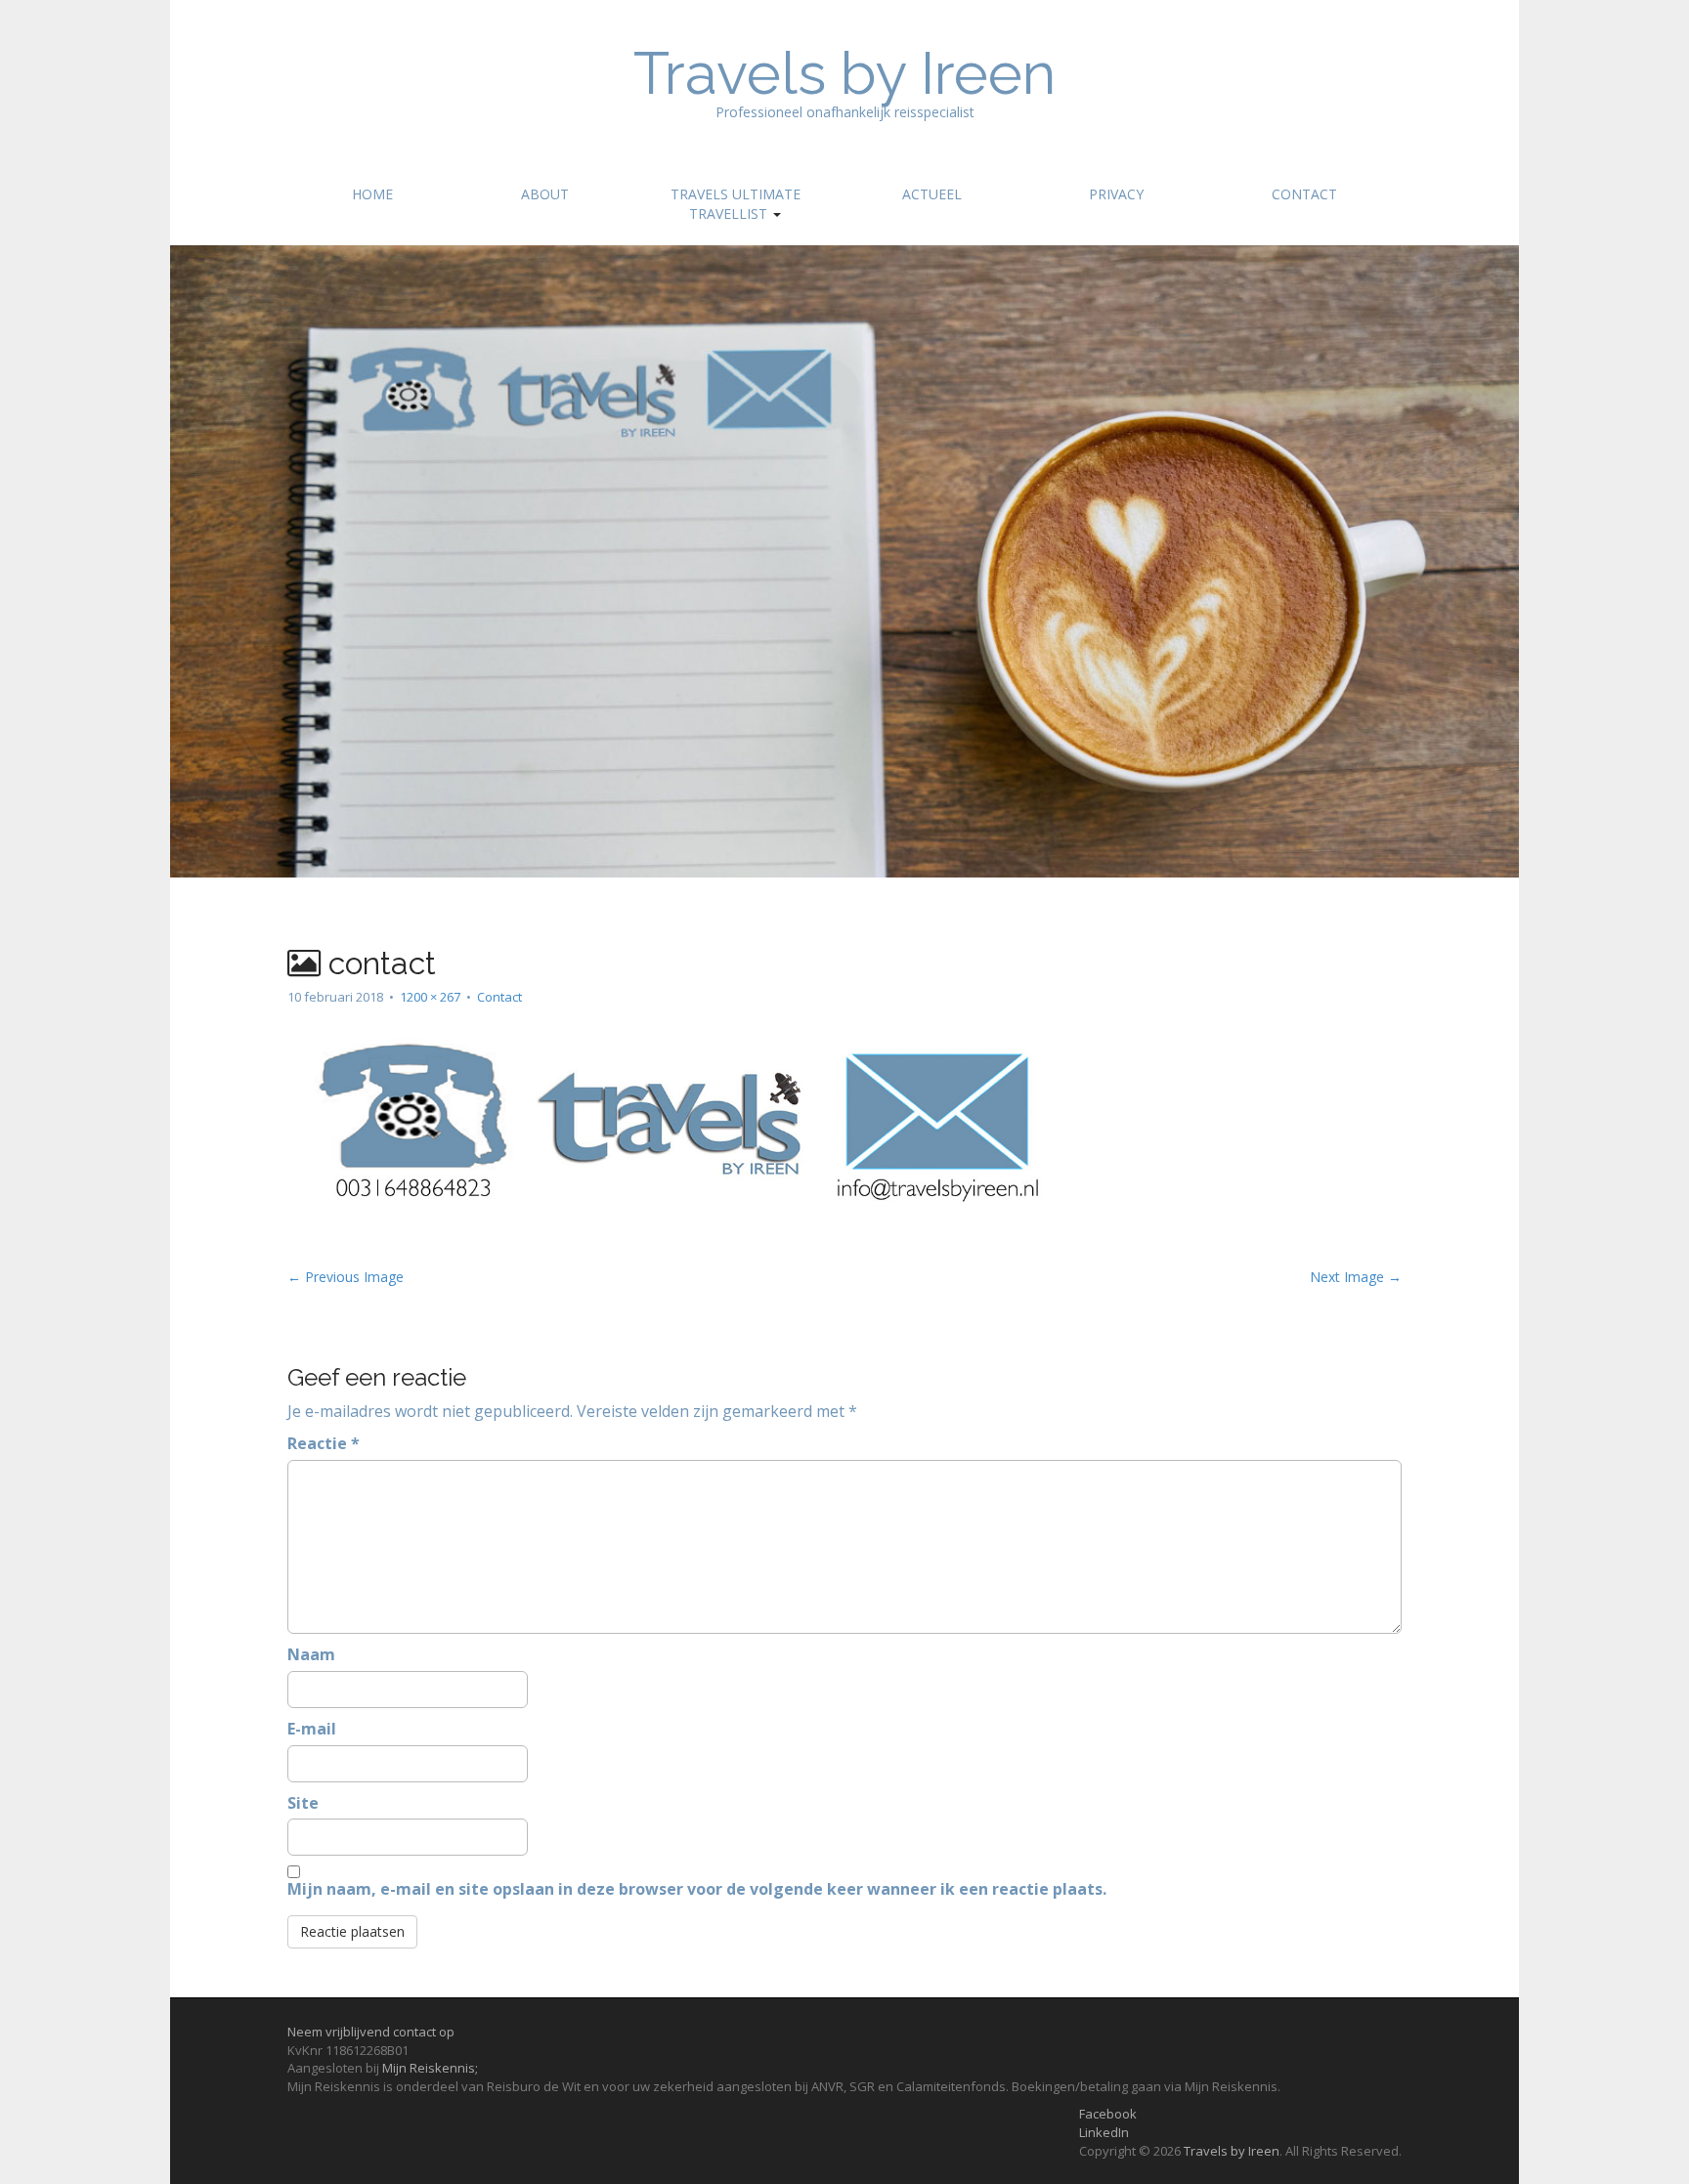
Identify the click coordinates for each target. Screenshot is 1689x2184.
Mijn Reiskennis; (430, 2068)
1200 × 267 (430, 997)
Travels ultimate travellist (736, 204)
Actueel (932, 194)
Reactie (324, 1443)
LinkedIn (1104, 2132)
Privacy (1116, 194)
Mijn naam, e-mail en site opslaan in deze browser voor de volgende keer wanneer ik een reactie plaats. (697, 1889)
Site (303, 1803)
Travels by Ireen (844, 73)
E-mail (312, 1729)
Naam (311, 1654)
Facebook (1108, 2114)
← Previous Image (346, 1277)
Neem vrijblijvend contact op (371, 2032)
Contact (1304, 194)
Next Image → (1356, 1277)
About (545, 194)
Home (372, 194)
